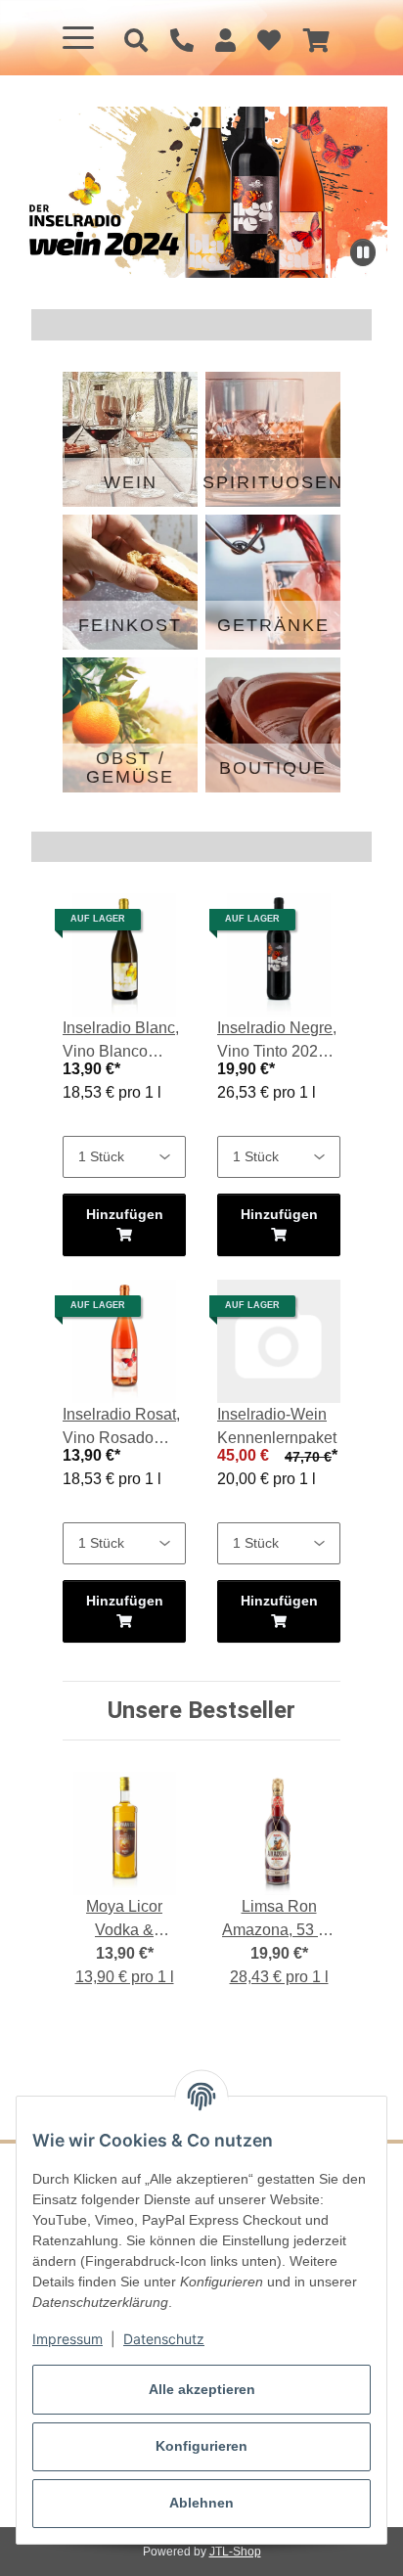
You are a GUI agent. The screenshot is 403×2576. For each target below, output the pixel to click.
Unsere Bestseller (201, 1710)
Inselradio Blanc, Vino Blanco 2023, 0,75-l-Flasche (121, 1041)
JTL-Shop (235, 2552)
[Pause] (363, 252)
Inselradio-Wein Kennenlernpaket (277, 1426)
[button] (225, 41)
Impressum (67, 2339)
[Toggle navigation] (78, 38)
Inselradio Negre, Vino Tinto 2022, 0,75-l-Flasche (277, 1041)
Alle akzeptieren (202, 2389)
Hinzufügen (125, 1214)
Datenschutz (164, 2339)
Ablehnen (201, 2503)
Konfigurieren (201, 2446)
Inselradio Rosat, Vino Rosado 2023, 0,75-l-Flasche (121, 1428)
